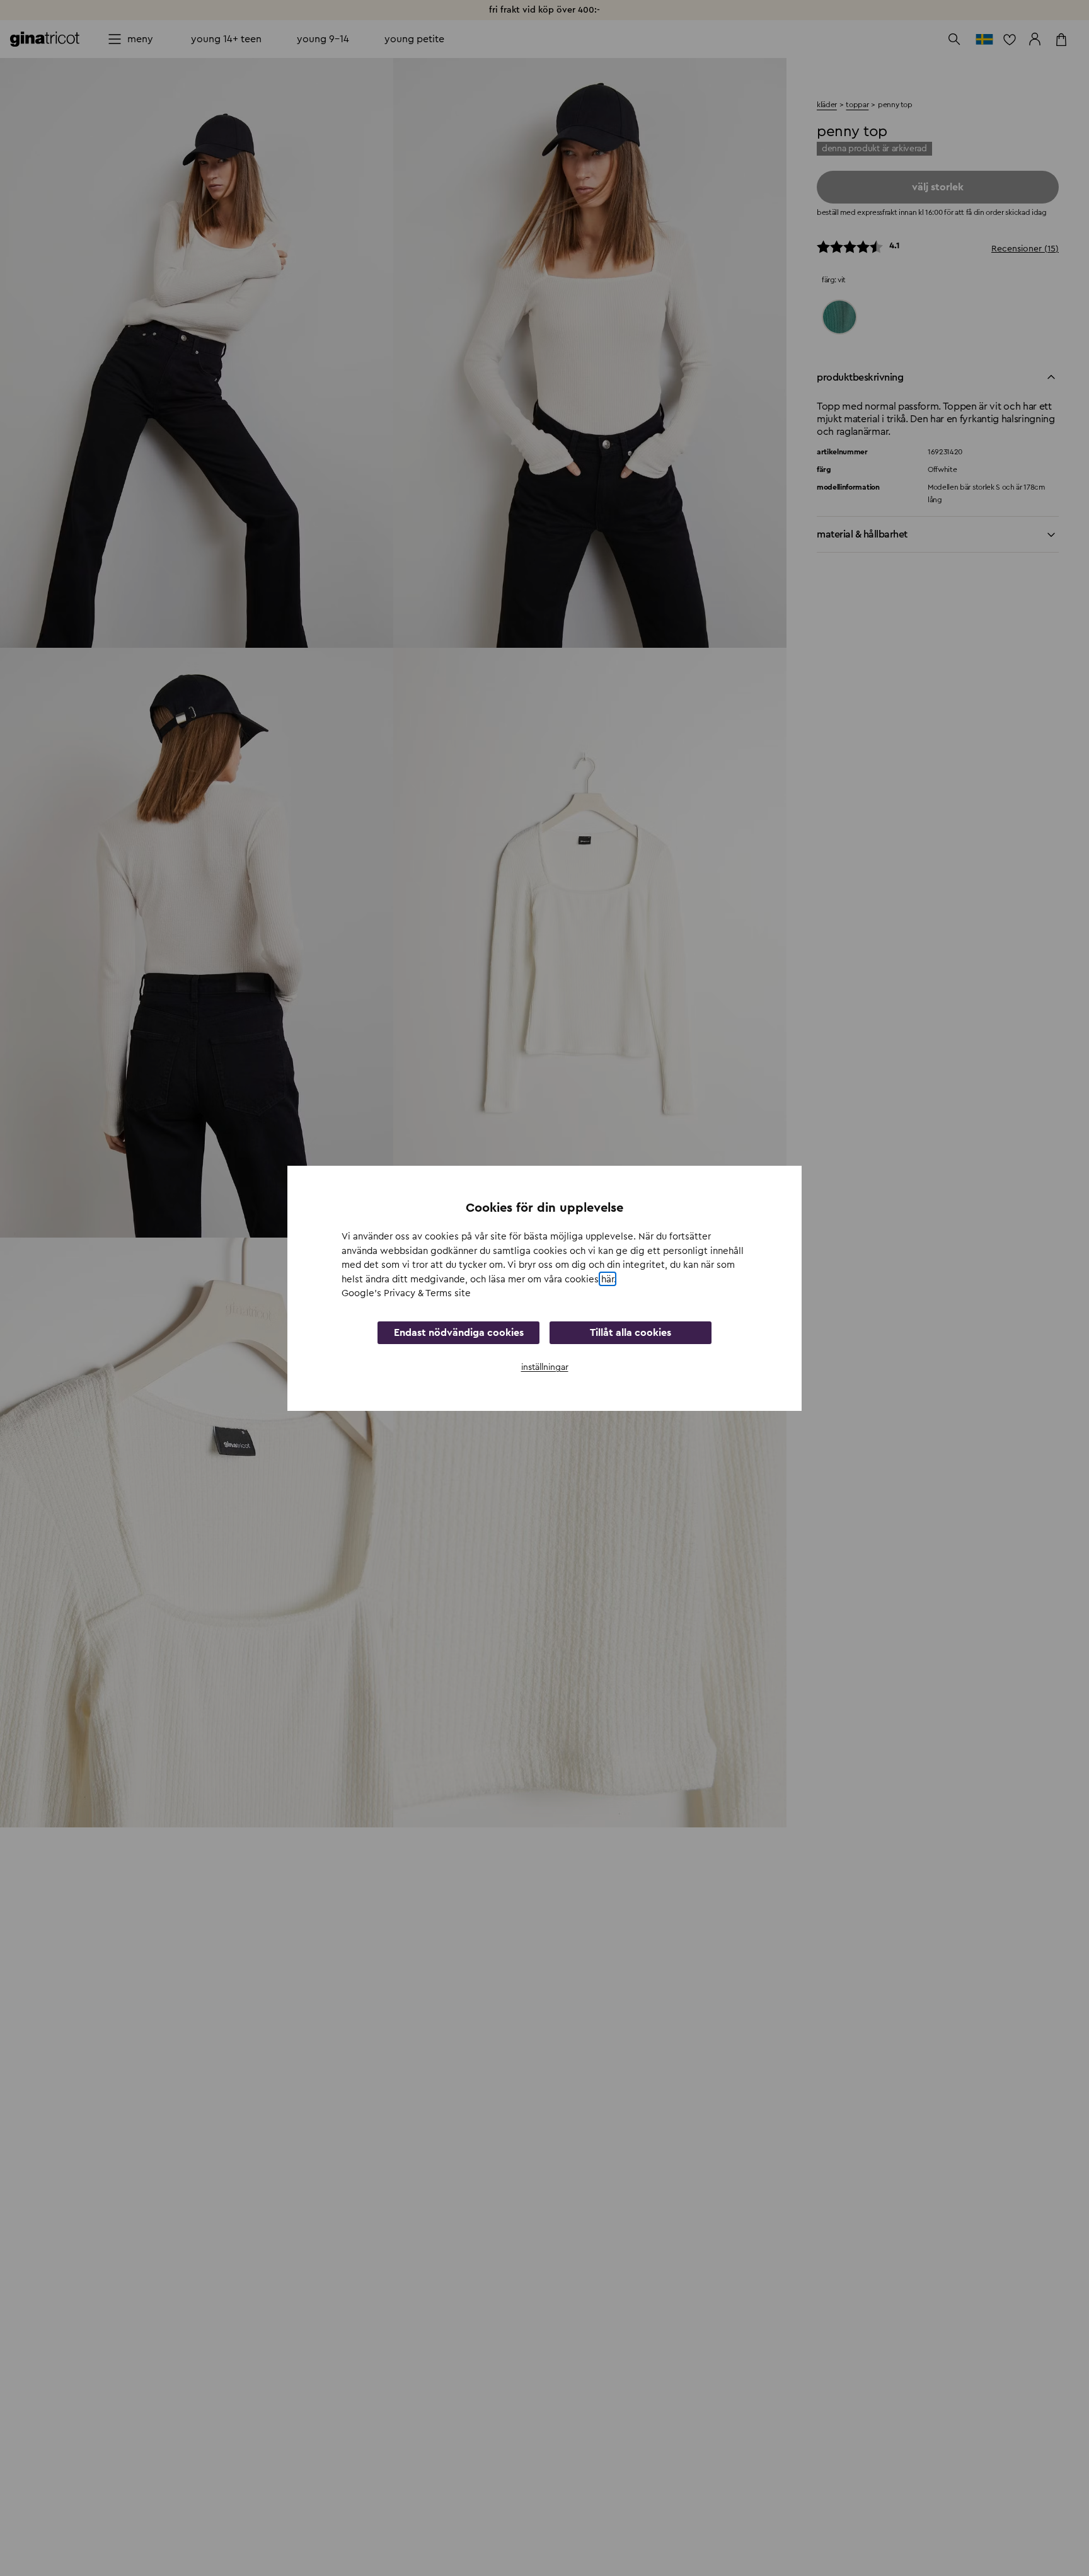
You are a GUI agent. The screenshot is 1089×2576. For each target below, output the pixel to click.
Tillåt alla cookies (631, 1332)
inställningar (545, 1367)
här (608, 1279)
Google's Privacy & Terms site (406, 1293)
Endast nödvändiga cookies (459, 1332)
